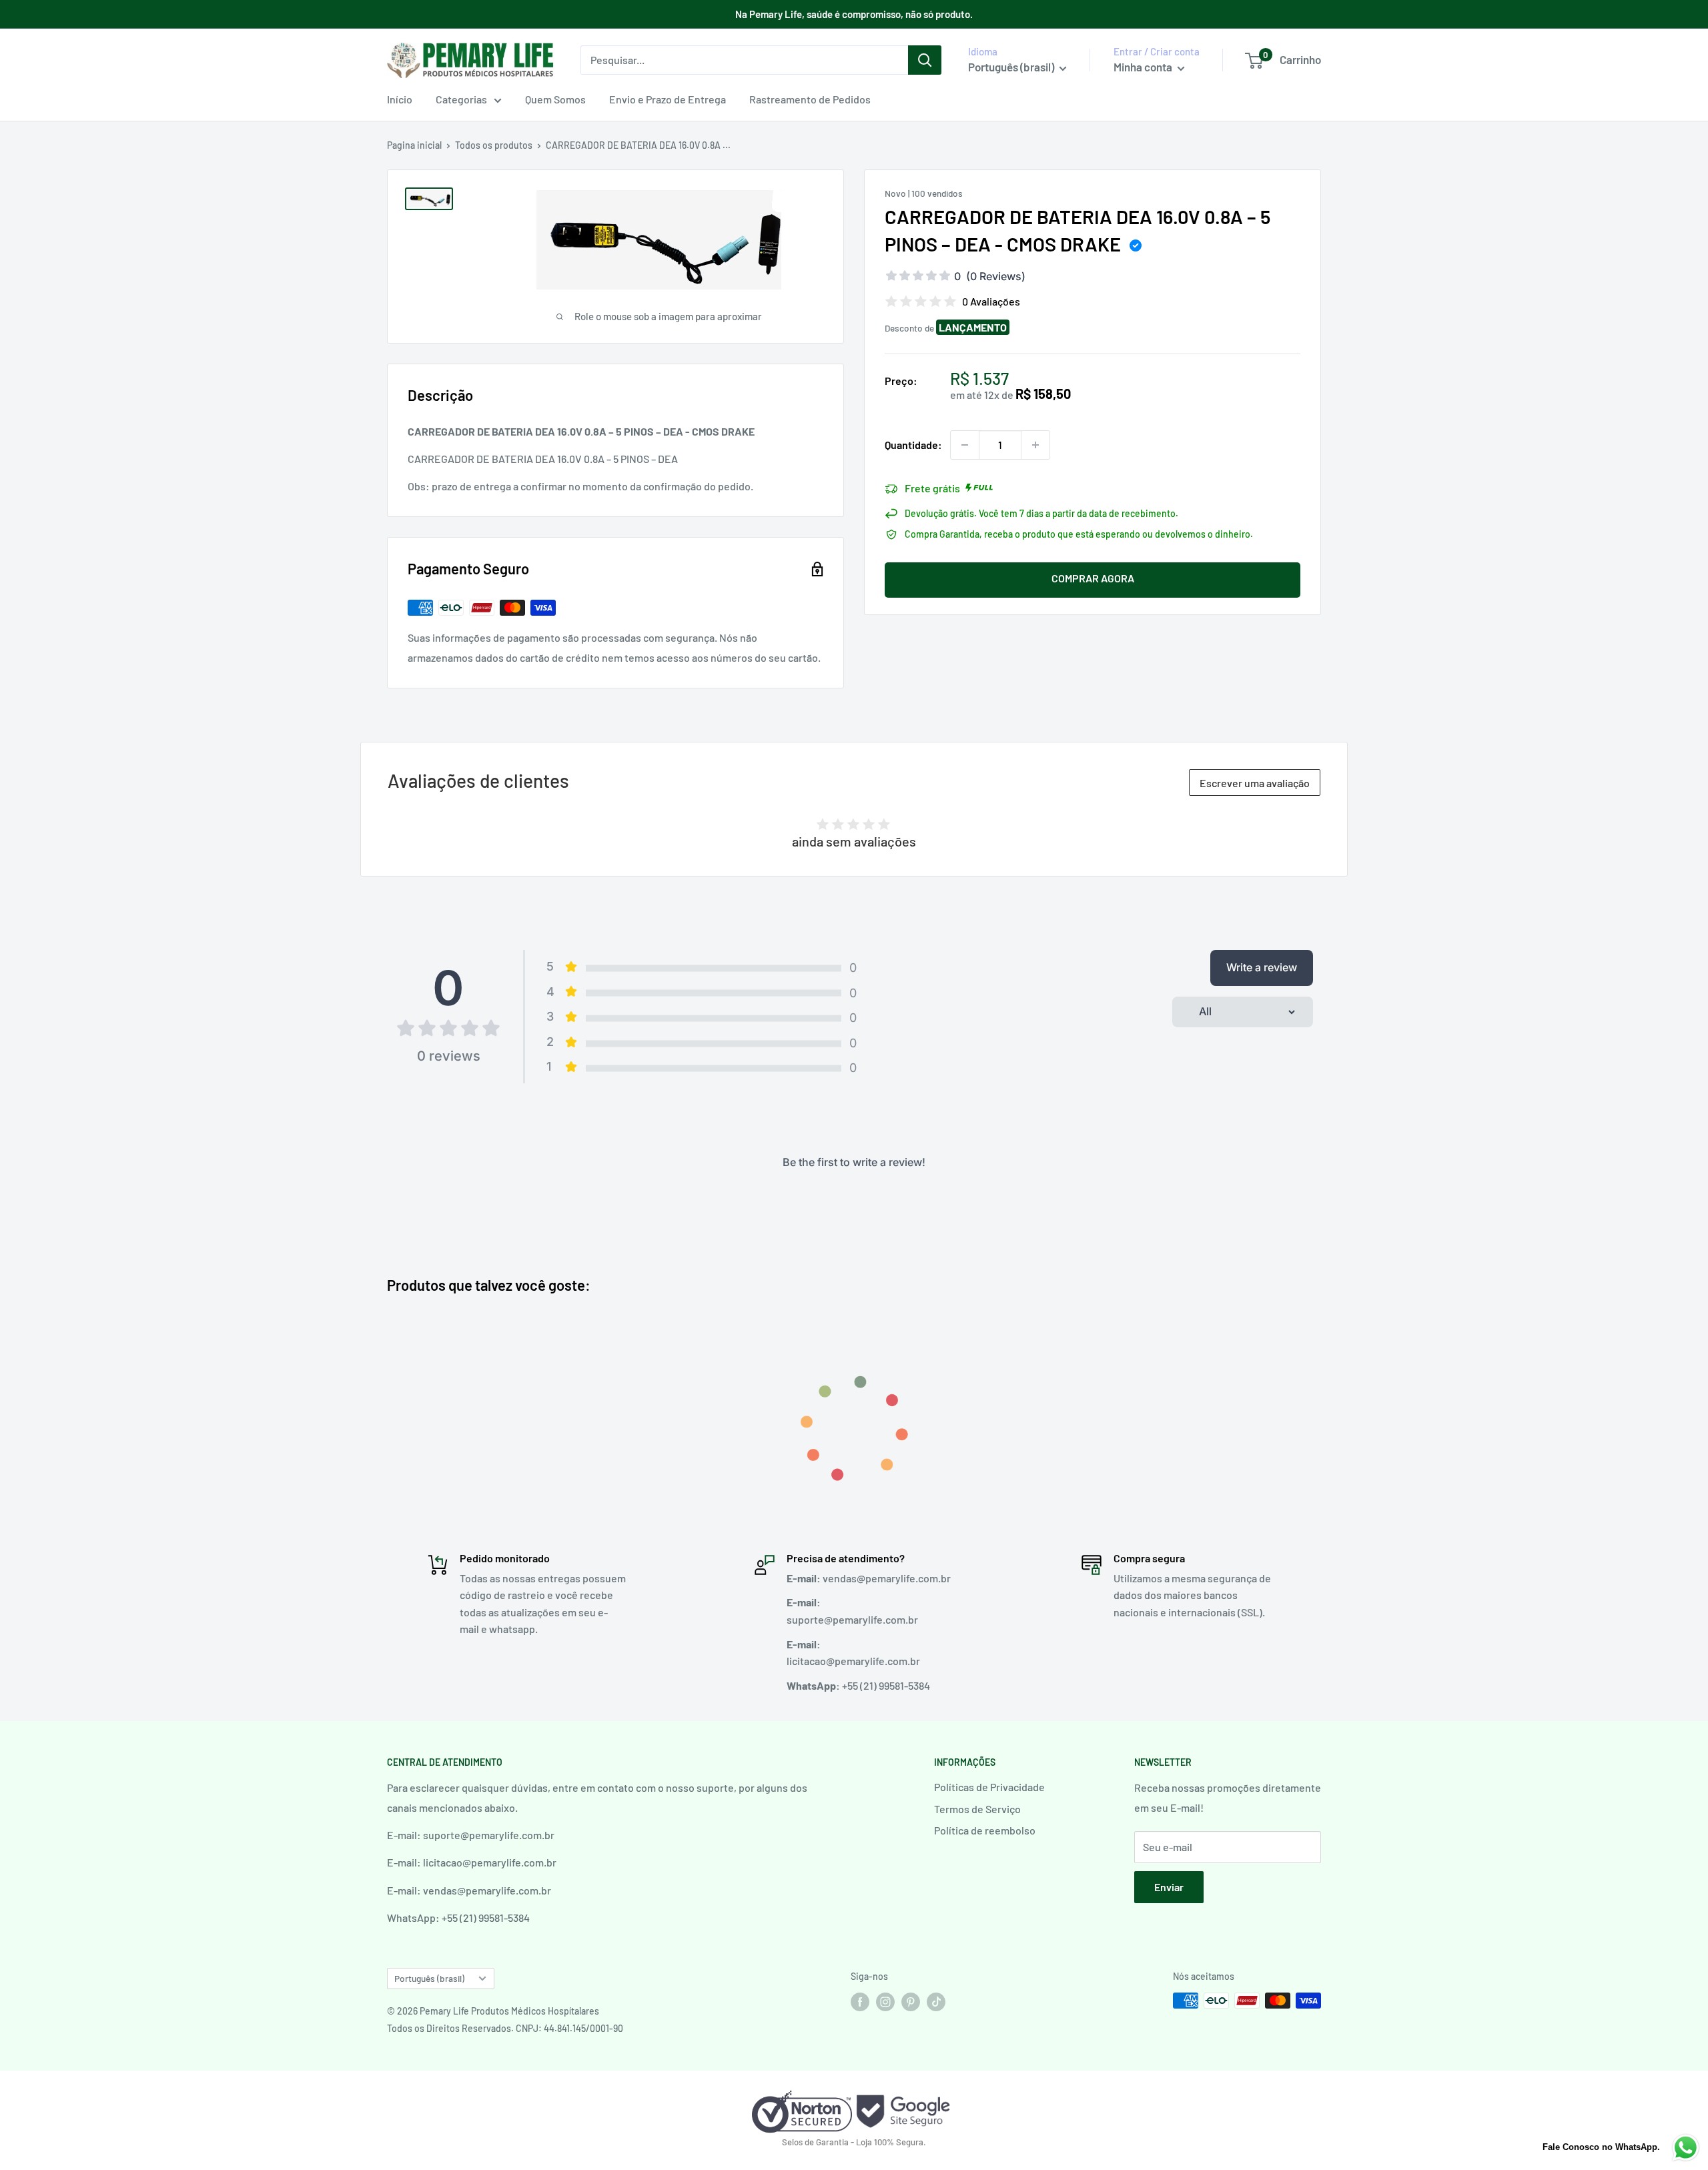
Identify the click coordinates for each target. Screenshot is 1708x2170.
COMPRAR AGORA (1093, 578)
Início (400, 99)
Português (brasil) (429, 1978)
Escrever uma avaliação (1255, 783)
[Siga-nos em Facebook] (860, 2002)
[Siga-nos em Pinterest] (911, 2002)
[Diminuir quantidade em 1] (965, 445)
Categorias (461, 99)
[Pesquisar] (925, 60)
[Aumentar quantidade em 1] (1035, 445)
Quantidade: (913, 445)
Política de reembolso (985, 1830)
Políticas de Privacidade (989, 1787)
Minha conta (1144, 67)
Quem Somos (555, 99)
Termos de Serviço (977, 1809)
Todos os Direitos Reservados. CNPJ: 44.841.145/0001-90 (505, 2028)
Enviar (1169, 1887)
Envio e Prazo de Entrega (668, 99)
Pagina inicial (414, 145)
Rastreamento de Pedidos (810, 99)
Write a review (1262, 967)
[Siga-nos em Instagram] (885, 2002)
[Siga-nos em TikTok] (936, 2002)
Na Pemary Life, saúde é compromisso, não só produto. (854, 14)
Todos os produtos (494, 145)
